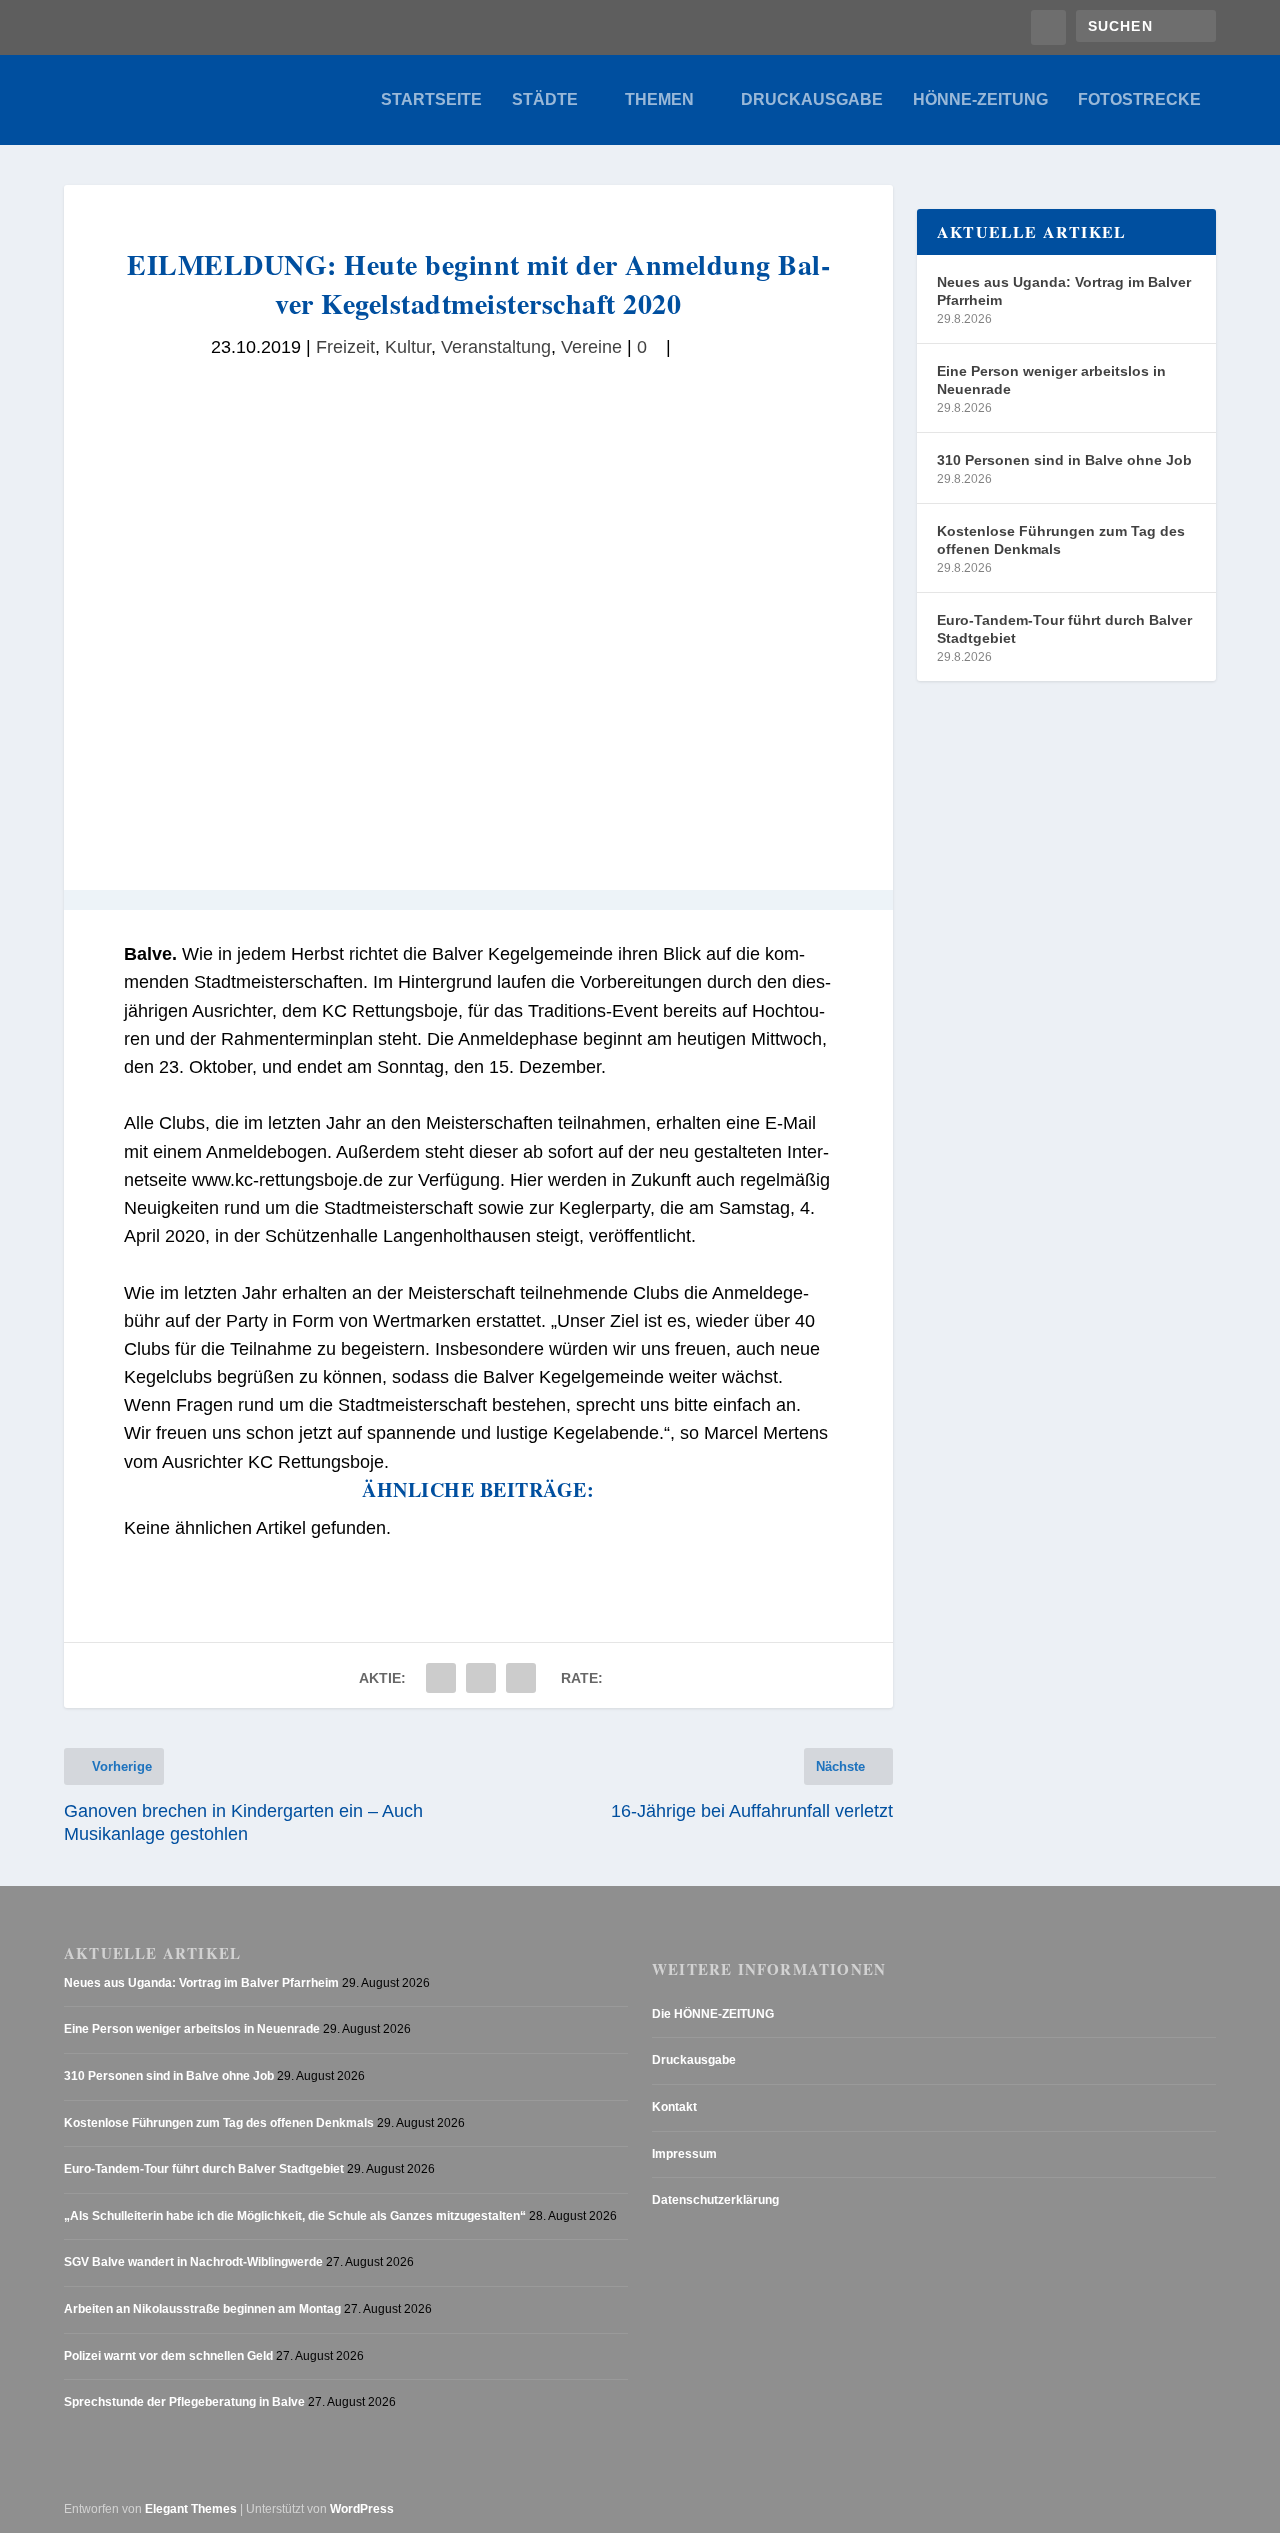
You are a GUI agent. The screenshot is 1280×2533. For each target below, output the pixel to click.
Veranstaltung (496, 347)
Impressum (684, 2154)
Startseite (431, 100)
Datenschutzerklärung (715, 2200)
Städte (545, 100)
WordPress (362, 2509)
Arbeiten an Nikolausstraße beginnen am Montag (202, 2309)
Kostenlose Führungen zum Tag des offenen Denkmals (1061, 540)
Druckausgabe (812, 100)
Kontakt (674, 2107)
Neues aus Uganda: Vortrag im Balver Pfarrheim (1064, 291)
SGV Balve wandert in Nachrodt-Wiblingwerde (193, 2262)
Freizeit (345, 347)
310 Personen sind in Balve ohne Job (1064, 460)
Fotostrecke (1139, 100)
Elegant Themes (191, 2509)
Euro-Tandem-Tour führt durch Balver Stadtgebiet (1064, 629)
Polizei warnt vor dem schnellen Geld (168, 2356)
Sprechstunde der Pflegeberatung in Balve (184, 2402)
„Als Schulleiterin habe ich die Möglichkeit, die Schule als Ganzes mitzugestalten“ (295, 2216)
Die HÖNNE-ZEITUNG (713, 2014)
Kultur (408, 347)
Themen (659, 100)
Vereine (591, 347)
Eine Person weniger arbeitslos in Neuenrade (1051, 380)
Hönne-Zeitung (980, 100)
